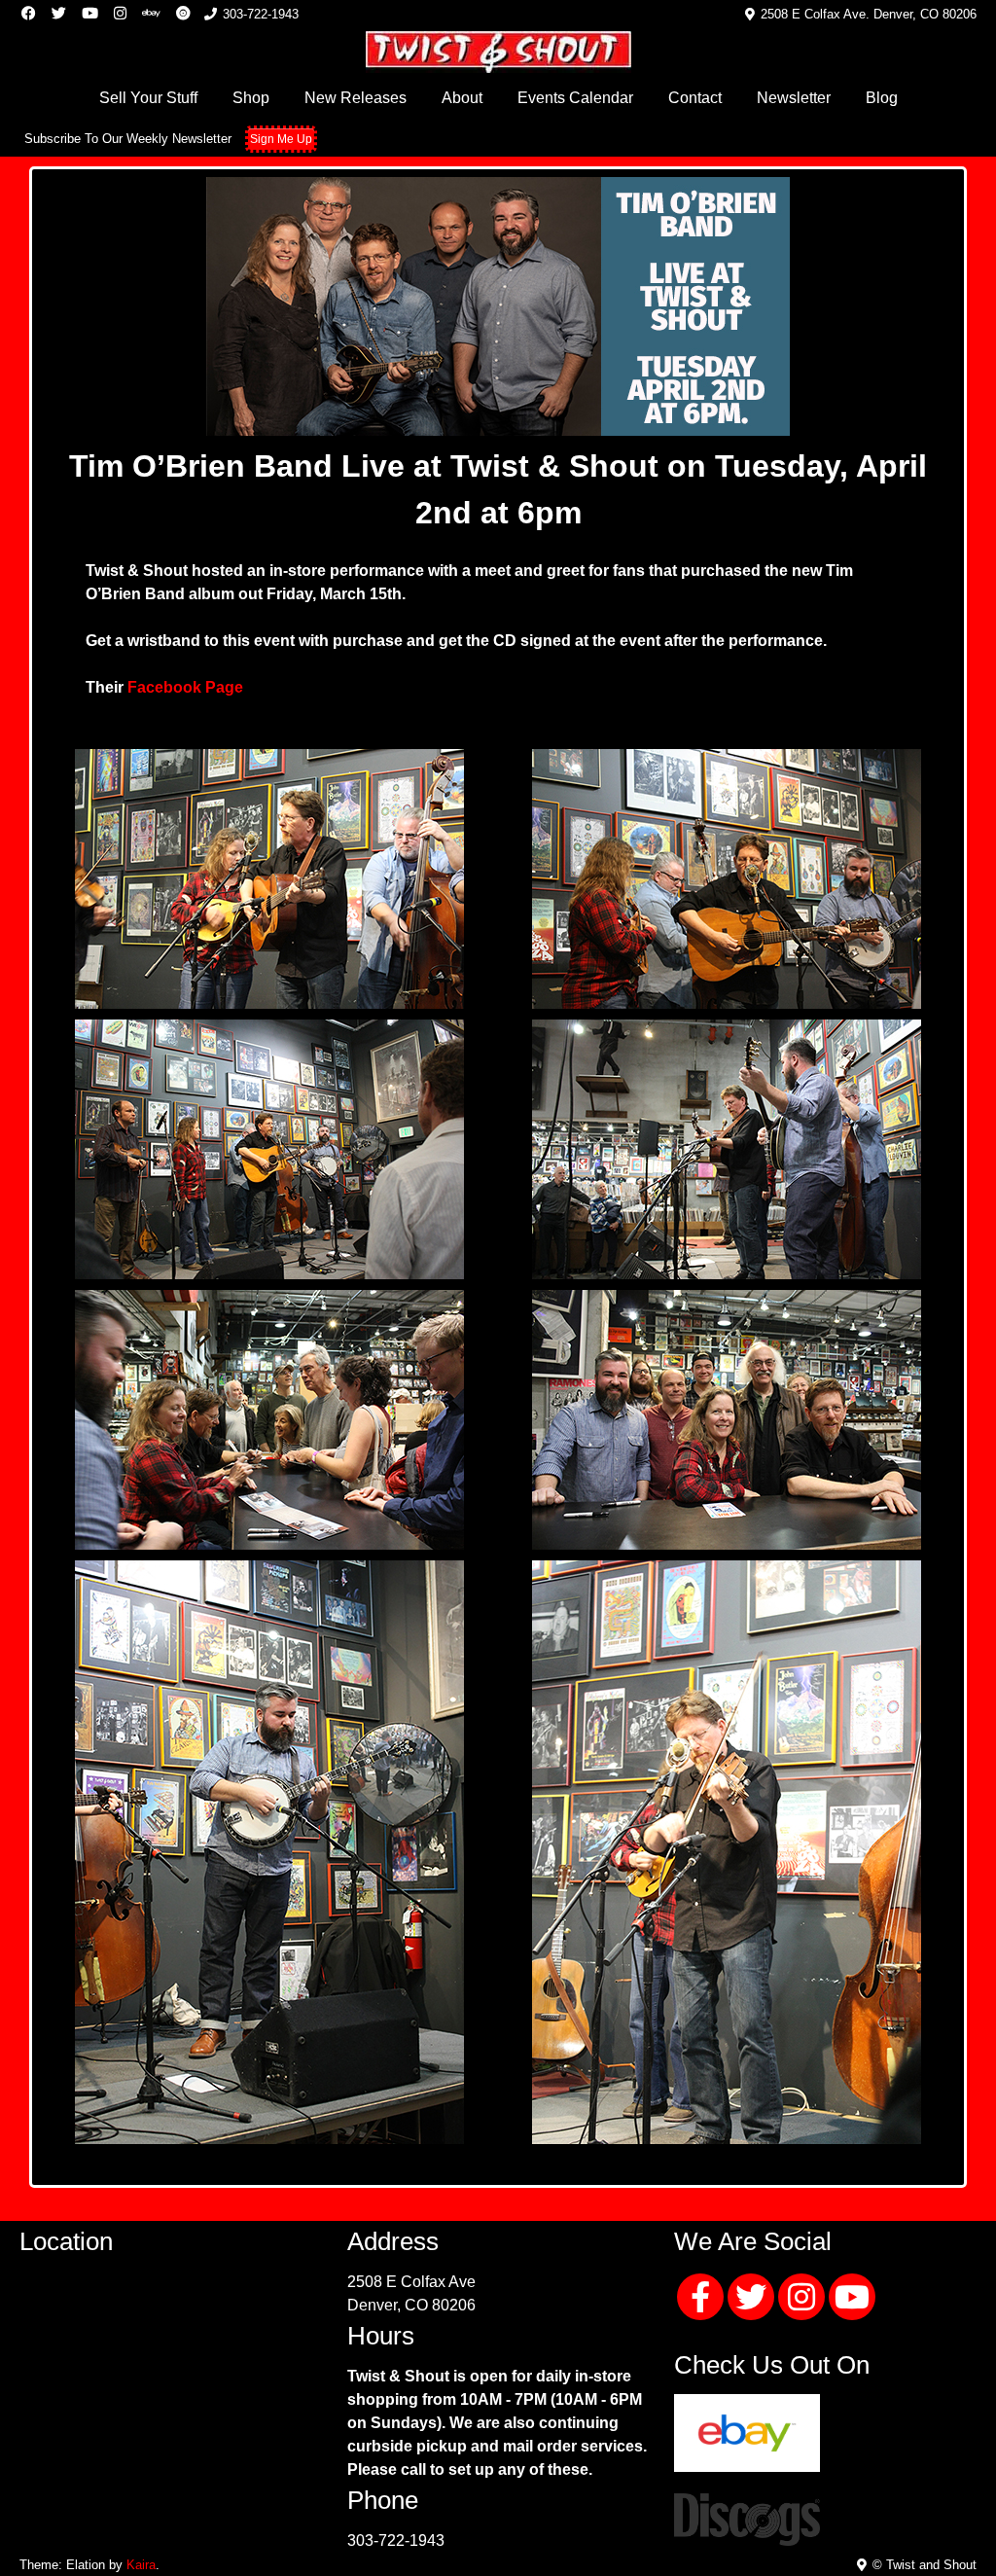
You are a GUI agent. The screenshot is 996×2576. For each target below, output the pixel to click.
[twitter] (751, 2283)
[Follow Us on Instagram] (120, 14)
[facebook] (700, 2283)
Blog (882, 98)
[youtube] (852, 2283)
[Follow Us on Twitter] (59, 14)
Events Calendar (575, 98)
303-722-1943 (396, 2540)
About (462, 98)
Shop (251, 98)
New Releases (356, 98)
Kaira (141, 2565)
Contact (695, 98)
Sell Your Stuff (148, 98)
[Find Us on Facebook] (29, 14)
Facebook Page (185, 687)
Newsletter (794, 98)
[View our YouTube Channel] (90, 14)
